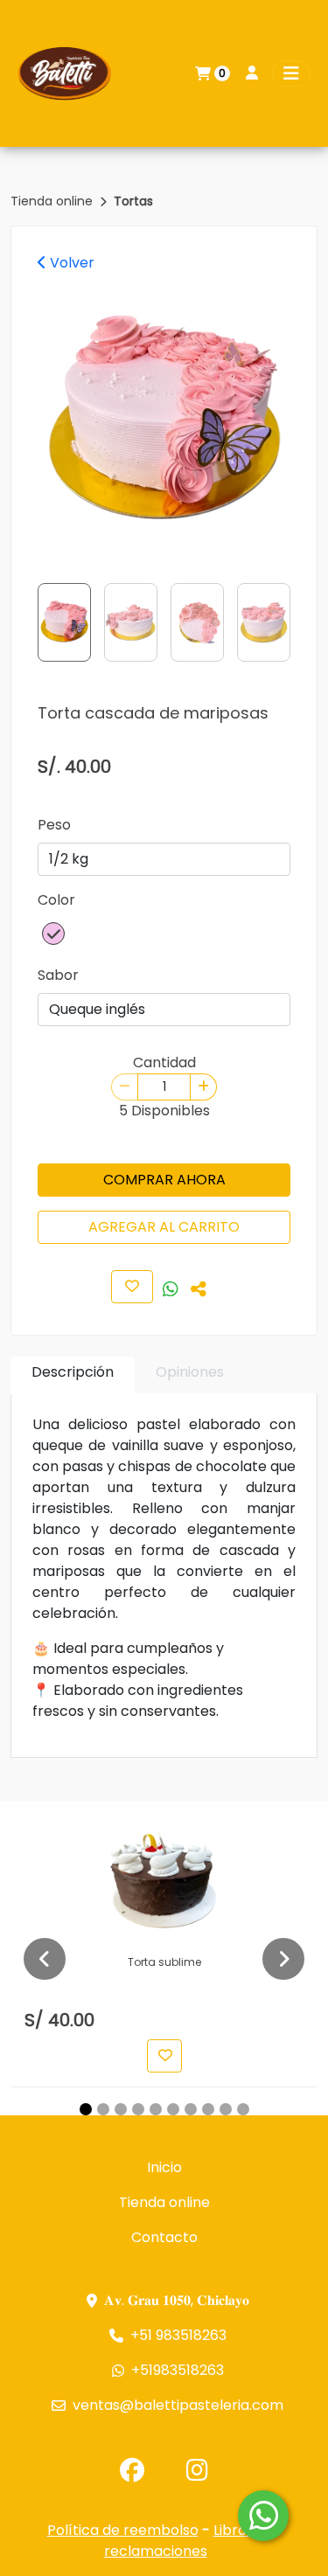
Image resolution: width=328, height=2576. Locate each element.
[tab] (73, 1375)
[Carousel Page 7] (191, 2109)
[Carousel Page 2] (103, 2109)
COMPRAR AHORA (164, 1180)
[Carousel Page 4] (138, 2109)
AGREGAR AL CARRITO (164, 1227)
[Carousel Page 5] (156, 2109)
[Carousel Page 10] (243, 2109)
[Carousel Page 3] (121, 2109)
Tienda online (53, 201)
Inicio (164, 2167)
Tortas (133, 201)
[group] (164, 422)
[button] (53, 934)
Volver (70, 263)
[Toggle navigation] (291, 73)
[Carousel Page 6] (173, 2109)
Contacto (164, 2237)
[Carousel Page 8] (208, 2109)
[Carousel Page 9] (226, 2109)
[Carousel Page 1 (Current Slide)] (86, 2109)
